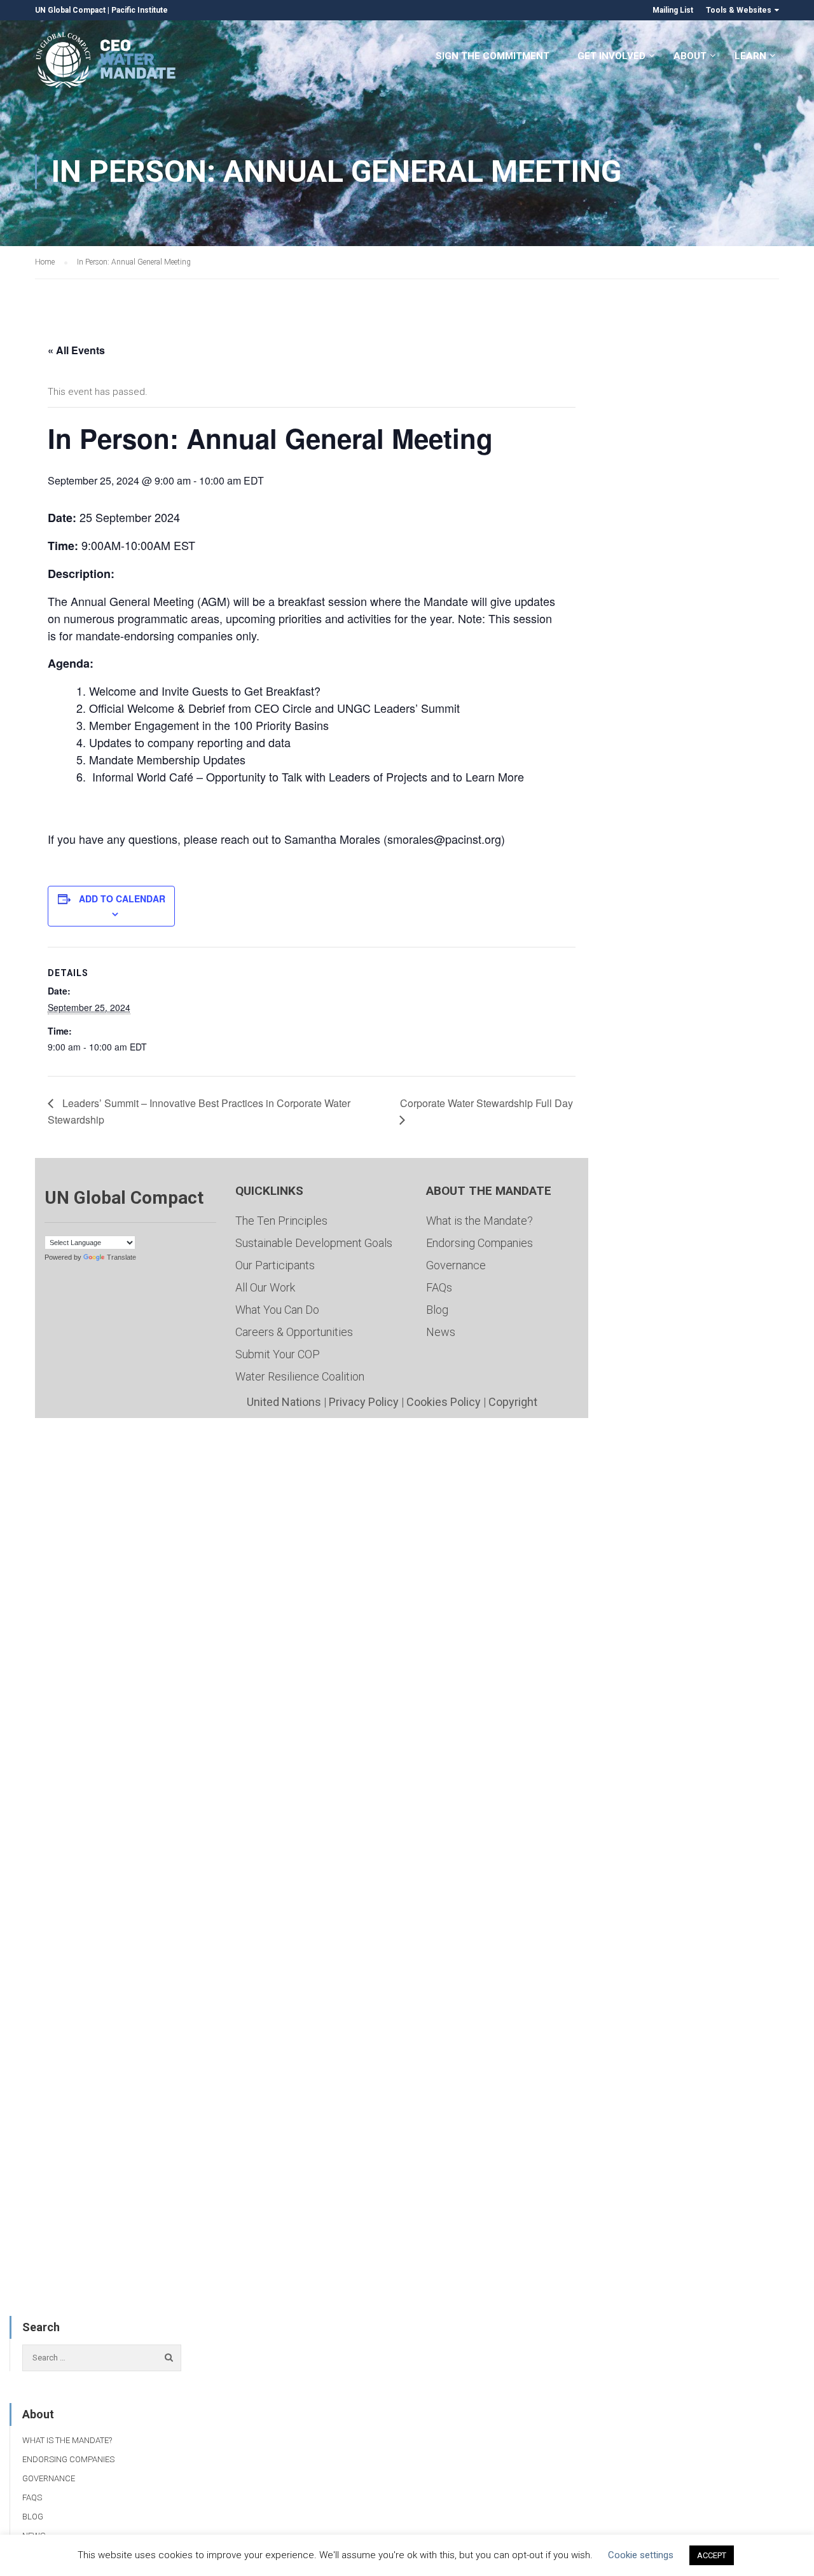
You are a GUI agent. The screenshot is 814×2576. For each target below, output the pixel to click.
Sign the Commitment (493, 56)
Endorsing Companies (479, 1243)
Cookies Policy (444, 1402)
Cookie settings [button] (641, 2555)
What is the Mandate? (479, 1221)
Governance (456, 1265)
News (441, 1332)
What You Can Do (277, 1310)
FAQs (439, 1287)
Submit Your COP (278, 1354)
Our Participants (275, 1265)
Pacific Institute (140, 10)
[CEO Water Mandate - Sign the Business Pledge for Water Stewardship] (107, 62)
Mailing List (673, 10)
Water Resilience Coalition (300, 1376)
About (690, 56)
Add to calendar (122, 899)
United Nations (284, 1402)
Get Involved (611, 56)
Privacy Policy (364, 1402)
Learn (750, 56)
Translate (121, 1257)
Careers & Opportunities (294, 1332)
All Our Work (265, 1287)
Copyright (513, 1402)
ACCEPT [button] (712, 2555)
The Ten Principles (281, 1221)
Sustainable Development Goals (314, 1243)
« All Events (76, 350)
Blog (437, 1310)
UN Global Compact (70, 10)
